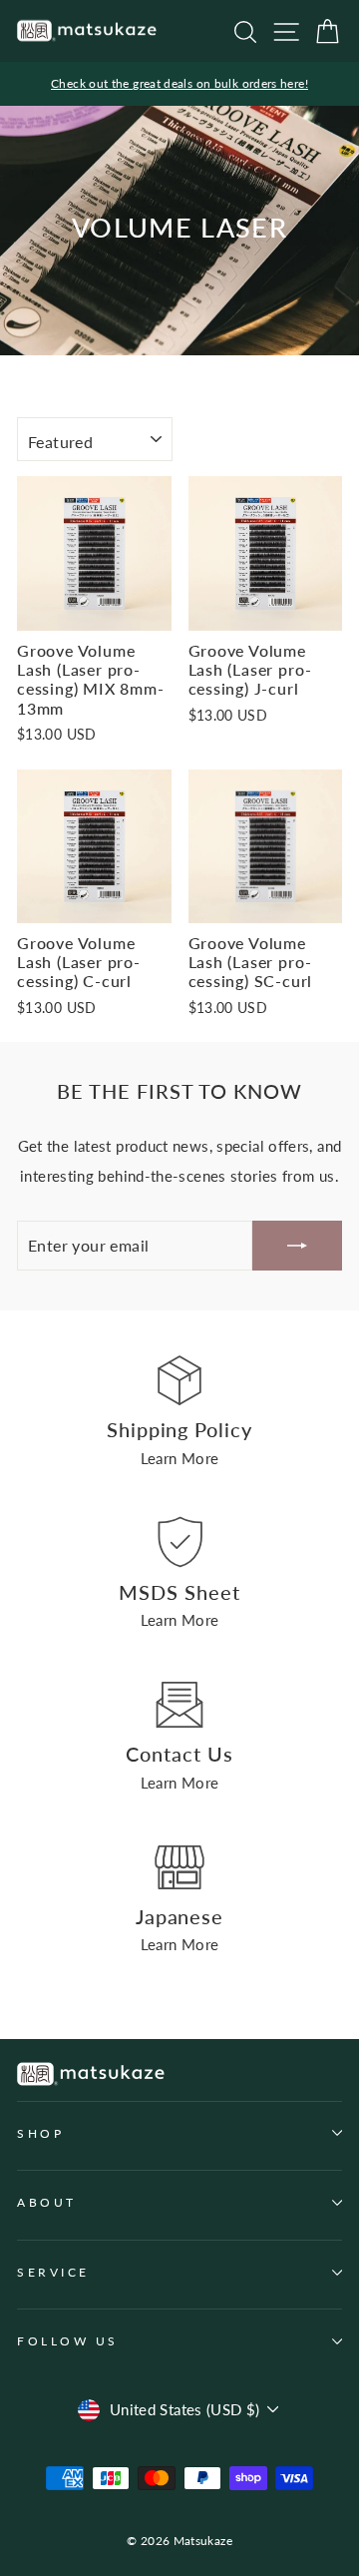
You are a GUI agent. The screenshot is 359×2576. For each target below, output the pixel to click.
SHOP (40, 2133)
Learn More (180, 1458)
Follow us (68, 2341)
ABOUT (47, 2202)
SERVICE (53, 2272)
